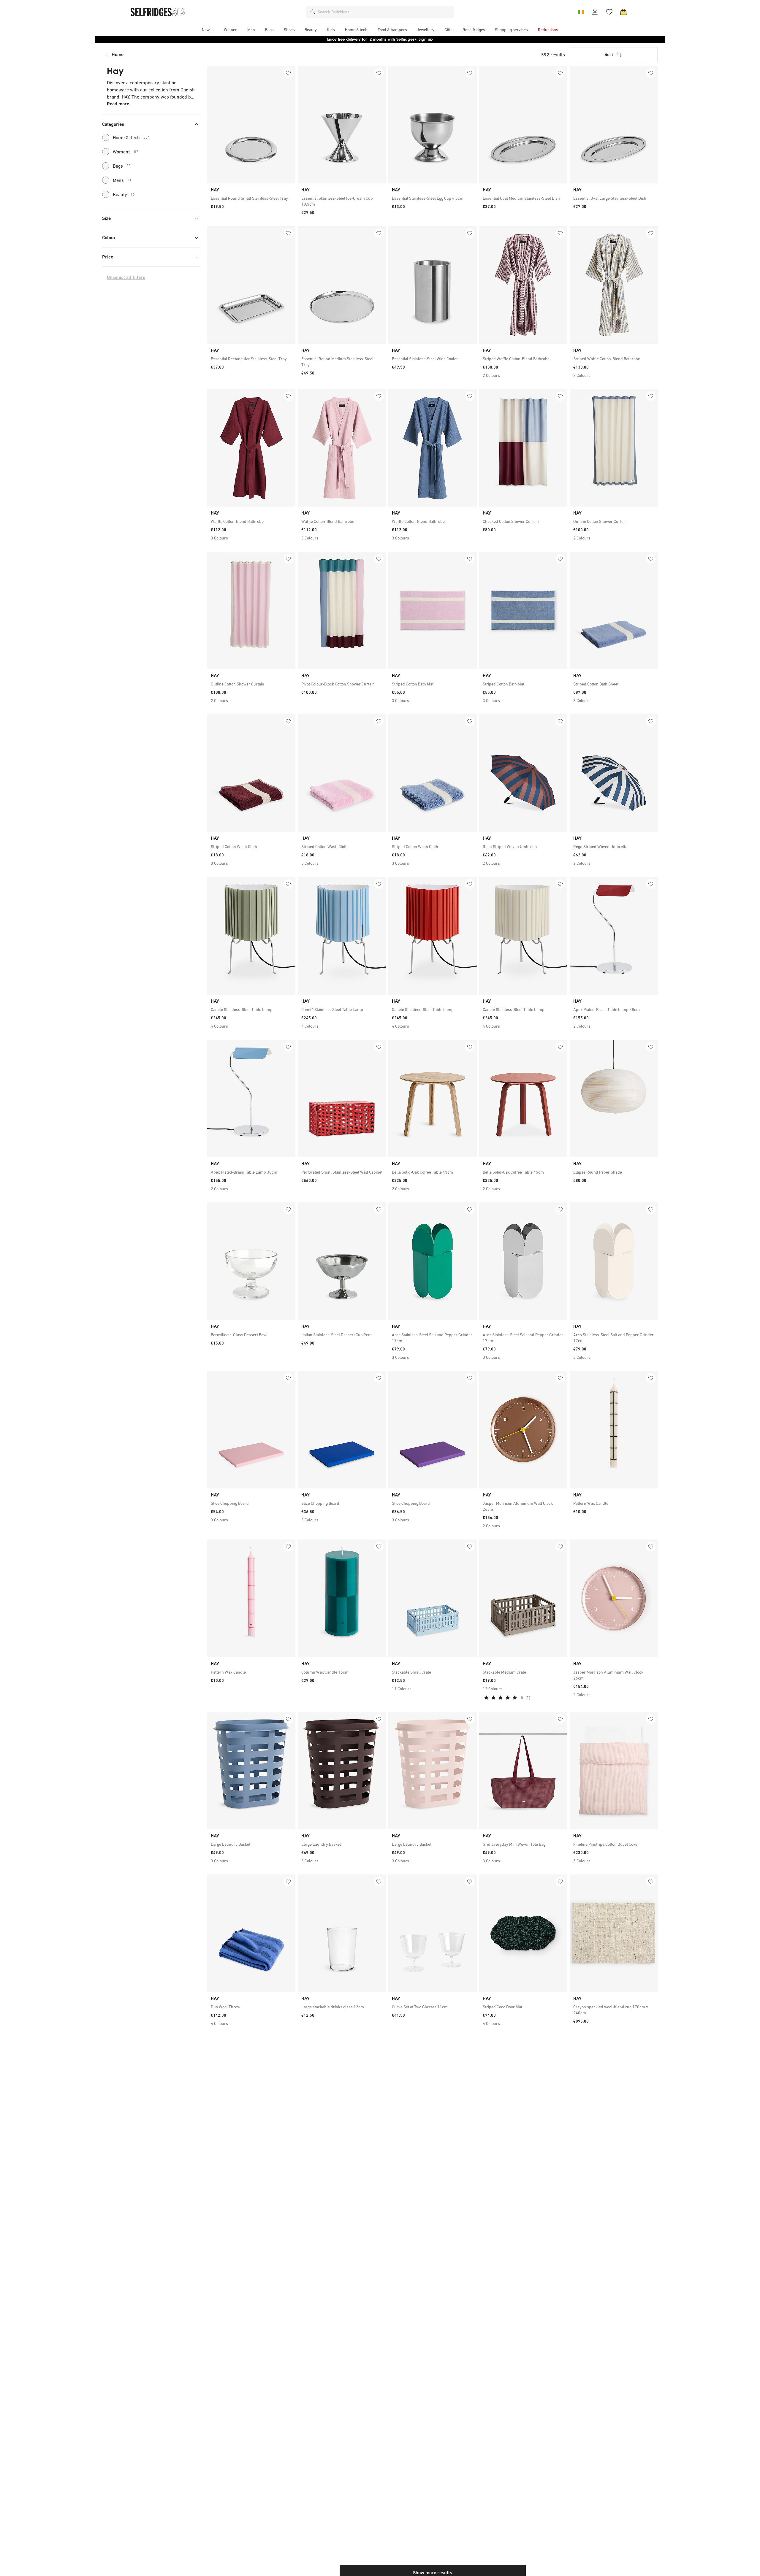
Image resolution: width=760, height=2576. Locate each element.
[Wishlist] (609, 12)
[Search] (313, 12)
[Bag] (623, 12)
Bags (122, 166)
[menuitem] (208, 30)
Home (118, 54)
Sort (609, 54)
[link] (251, 198)
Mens (122, 180)
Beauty (124, 194)
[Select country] (581, 12)
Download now (415, 39)
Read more (118, 104)
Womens (126, 152)
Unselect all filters (126, 277)
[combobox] (385, 12)
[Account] (595, 12)
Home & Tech (131, 137)
